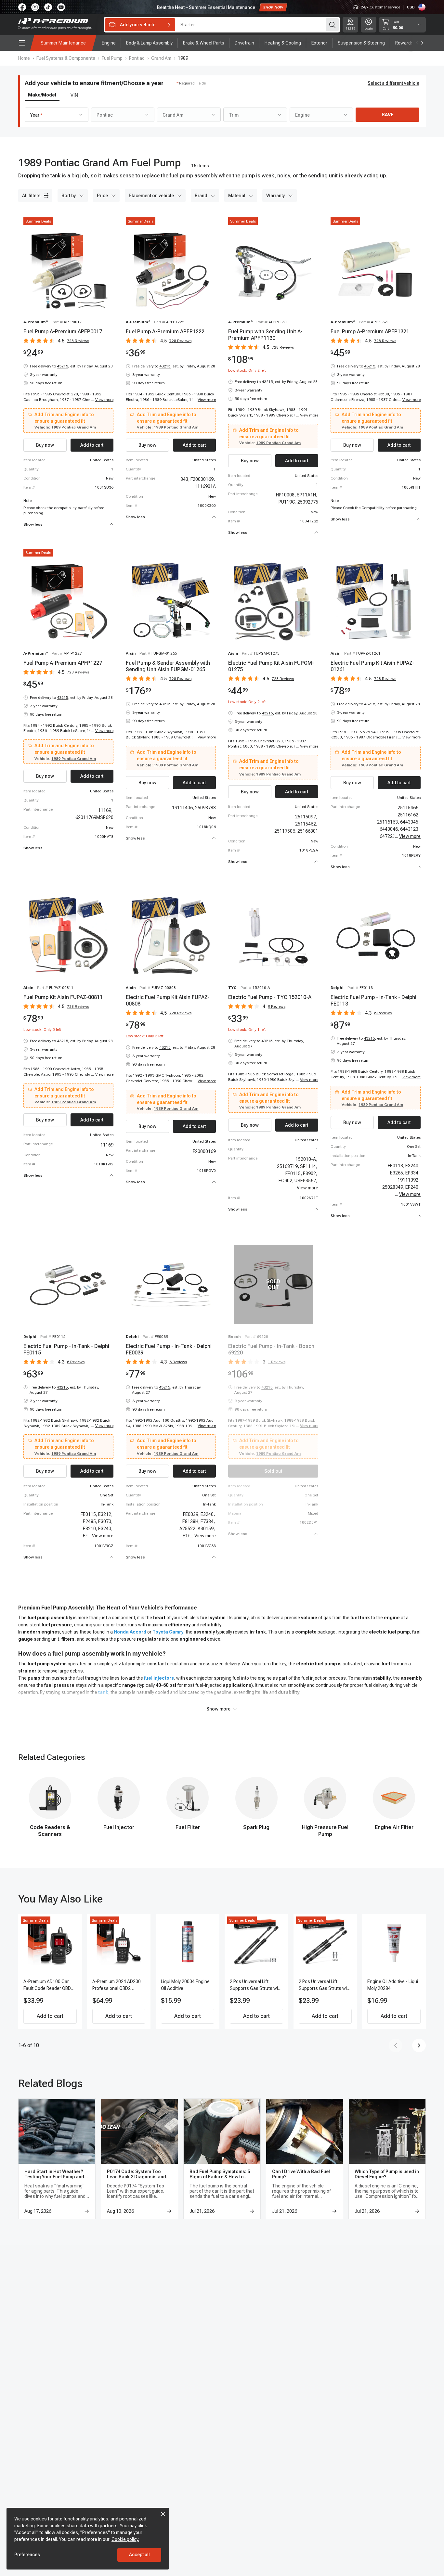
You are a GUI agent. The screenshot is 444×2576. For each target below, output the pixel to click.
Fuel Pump (112, 58)
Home (24, 58)
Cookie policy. (125, 2539)
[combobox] (57, 115)
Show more (218, 1709)
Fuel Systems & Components (66, 58)
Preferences (27, 2555)
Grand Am (161, 58)
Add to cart (50, 2016)
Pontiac (137, 58)
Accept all (139, 2555)
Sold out (273, 1471)
